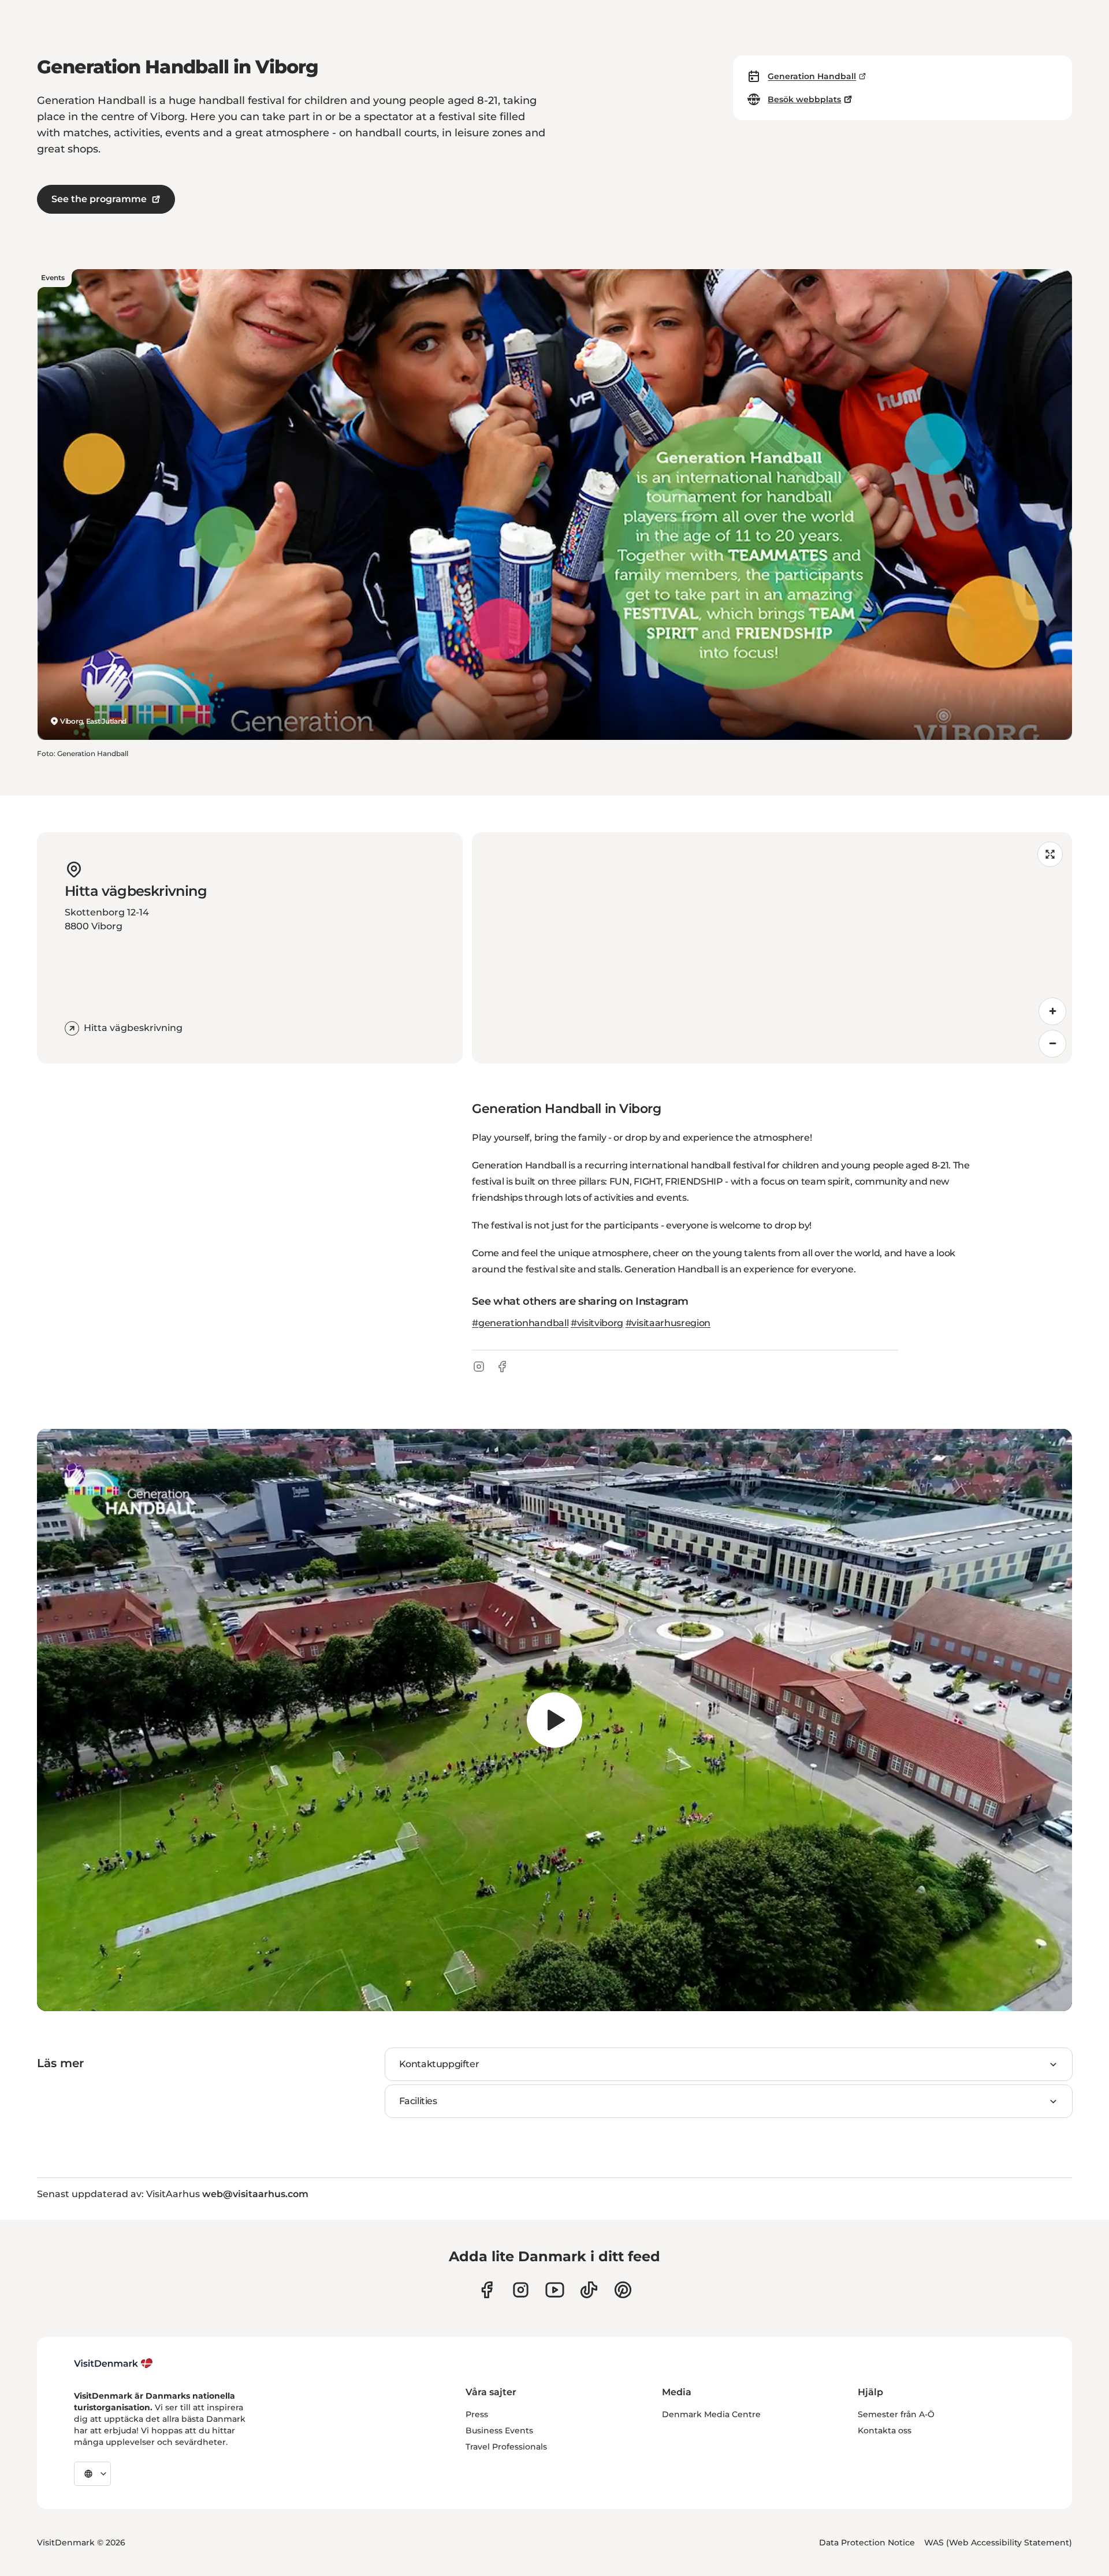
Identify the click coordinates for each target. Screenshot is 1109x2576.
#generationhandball (520, 1323)
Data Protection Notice (867, 2543)
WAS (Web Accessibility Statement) (998, 2543)
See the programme (99, 199)
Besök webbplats (804, 99)
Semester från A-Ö (896, 2414)
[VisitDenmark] (113, 2363)
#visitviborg (597, 1323)
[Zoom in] (1052, 1011)
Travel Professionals (506, 2447)
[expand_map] (1050, 854)
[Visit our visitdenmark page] (555, 2290)
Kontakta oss (885, 2430)
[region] (772, 948)
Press (477, 2414)
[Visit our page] (521, 2290)
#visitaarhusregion (668, 1323)
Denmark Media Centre (711, 2414)
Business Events (499, 2430)
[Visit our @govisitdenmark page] (589, 2290)
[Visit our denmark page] (487, 2290)
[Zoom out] (1052, 1044)
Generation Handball (812, 76)
